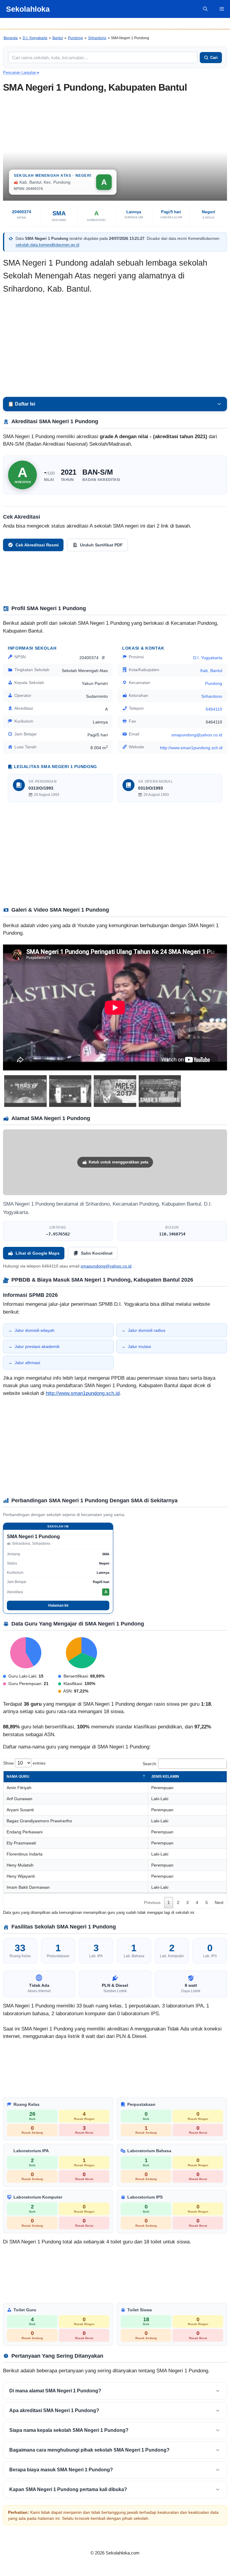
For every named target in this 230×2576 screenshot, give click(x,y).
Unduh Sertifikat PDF (101, 545)
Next (219, 1902)
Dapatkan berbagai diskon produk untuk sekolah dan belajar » (115, 23)
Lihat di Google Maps (38, 1253)
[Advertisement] (115, 346)
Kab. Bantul (211, 671)
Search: (150, 1764)
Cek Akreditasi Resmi (37, 545)
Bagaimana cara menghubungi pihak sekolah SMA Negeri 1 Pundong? (89, 2450)
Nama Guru (18, 1777)
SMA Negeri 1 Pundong (33, 1537)
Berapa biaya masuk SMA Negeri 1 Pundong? (61, 2470)
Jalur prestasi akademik (37, 1346)
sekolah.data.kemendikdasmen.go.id (47, 245)
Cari (214, 58)
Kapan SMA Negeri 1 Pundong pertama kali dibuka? (68, 2489)
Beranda (11, 38)
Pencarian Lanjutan (21, 73)
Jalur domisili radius (147, 1330)
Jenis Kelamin (165, 1777)
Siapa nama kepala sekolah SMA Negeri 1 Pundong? (69, 2430)
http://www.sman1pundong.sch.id (191, 748)
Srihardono (97, 38)
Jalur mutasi (139, 1346)
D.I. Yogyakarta (35, 38)
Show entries (24, 1763)
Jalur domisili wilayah (35, 1330)
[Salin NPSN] (104, 658)
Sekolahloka (28, 9)
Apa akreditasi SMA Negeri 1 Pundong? (54, 2410)
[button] (205, 9)
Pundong (75, 38)
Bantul (58, 38)
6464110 (214, 709)
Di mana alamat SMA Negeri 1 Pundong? (55, 2391)
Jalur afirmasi (27, 1363)
